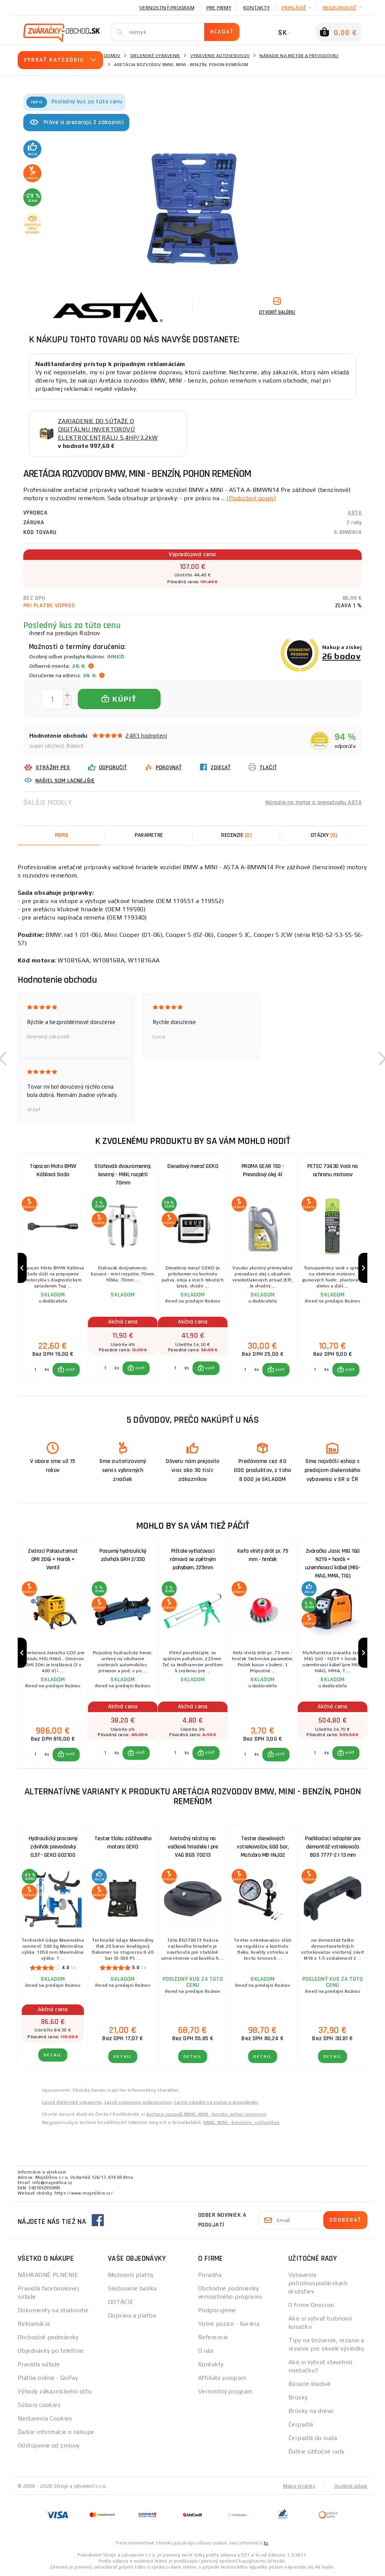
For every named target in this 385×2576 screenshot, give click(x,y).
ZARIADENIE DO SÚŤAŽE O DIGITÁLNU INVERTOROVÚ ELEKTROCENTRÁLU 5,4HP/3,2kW (108, 429)
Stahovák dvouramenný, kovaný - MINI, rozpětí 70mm (123, 1175)
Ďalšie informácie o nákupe (56, 2432)
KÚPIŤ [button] (70, 1370)
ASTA (355, 513)
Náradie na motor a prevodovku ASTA (314, 802)
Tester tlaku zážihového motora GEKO (123, 1843)
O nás (206, 2351)
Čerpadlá (301, 2424)
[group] (53, 1268)
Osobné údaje (351, 2486)
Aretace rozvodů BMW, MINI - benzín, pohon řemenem (206, 2114)
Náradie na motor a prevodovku (299, 56)
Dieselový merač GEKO (193, 1166)
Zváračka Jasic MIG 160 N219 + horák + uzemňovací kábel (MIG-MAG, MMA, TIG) (333, 1561)
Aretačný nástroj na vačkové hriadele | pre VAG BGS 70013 (193, 1847)
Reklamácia (34, 2324)
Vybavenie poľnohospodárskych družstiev (318, 2283)
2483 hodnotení (146, 736)
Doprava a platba (132, 2315)
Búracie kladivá (309, 2384)
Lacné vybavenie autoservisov (138, 2102)
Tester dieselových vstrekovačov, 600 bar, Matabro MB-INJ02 (263, 1847)
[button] (66, 1370)
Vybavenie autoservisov (220, 56)
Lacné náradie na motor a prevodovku (216, 2102)
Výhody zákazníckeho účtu (55, 2391)
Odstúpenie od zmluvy (49, 2445)
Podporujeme (217, 2310)
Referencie (213, 2337)
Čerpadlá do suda (313, 2438)
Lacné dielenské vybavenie (72, 2102)
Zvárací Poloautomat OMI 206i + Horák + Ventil (53, 1559)
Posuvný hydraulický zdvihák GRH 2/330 (123, 1555)
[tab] (236, 835)
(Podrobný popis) (251, 498)
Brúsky (298, 2397)
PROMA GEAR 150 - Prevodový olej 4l (263, 1170)
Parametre (149, 835)
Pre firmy (219, 8)
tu (266, 2543)
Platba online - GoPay (48, 2378)
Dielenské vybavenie (155, 56)
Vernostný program (167, 8)
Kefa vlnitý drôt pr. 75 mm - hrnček (263, 1555)
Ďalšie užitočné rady (316, 2451)
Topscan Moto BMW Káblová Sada (53, 1170)
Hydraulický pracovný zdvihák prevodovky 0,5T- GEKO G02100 (53, 1847)
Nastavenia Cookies (45, 2418)
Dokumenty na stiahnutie (53, 2310)
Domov (112, 56)
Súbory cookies (39, 2405)
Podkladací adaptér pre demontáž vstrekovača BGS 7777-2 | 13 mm (333, 1847)
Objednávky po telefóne (51, 2351)
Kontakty (256, 8)
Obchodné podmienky (48, 2337)
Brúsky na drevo (311, 2411)
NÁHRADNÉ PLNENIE (48, 2275)
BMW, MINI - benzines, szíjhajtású (241, 2122)
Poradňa (210, 2275)
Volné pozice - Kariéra (229, 2324)
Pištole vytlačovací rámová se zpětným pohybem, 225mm (193, 1559)
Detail (53, 2055)
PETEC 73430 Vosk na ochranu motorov (333, 1170)
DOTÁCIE (121, 2302)
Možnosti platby (131, 2275)
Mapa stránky (299, 2486)
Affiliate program (222, 2378)
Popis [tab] (62, 835)
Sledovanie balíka (132, 2288)
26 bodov (342, 656)
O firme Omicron (311, 2305)
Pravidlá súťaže (39, 2364)
